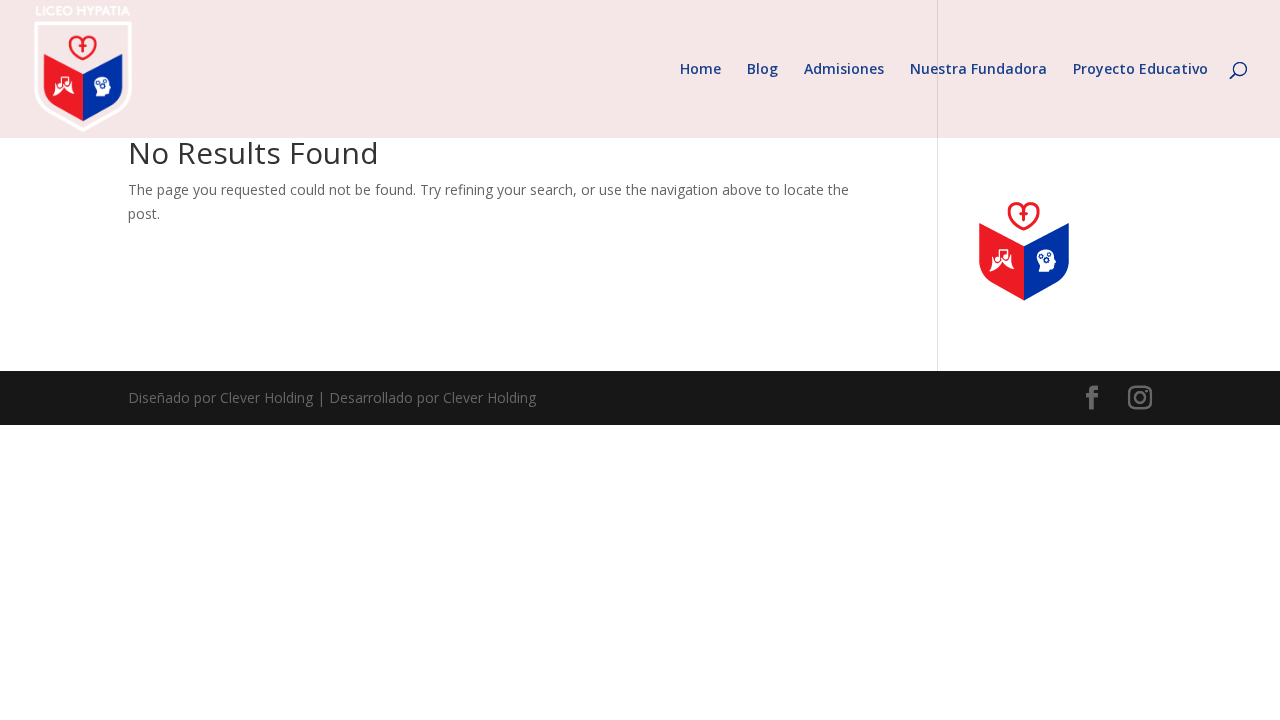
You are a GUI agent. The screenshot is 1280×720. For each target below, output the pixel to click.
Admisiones (844, 70)
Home (700, 70)
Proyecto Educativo (1140, 70)
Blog (762, 70)
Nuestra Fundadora (978, 70)
